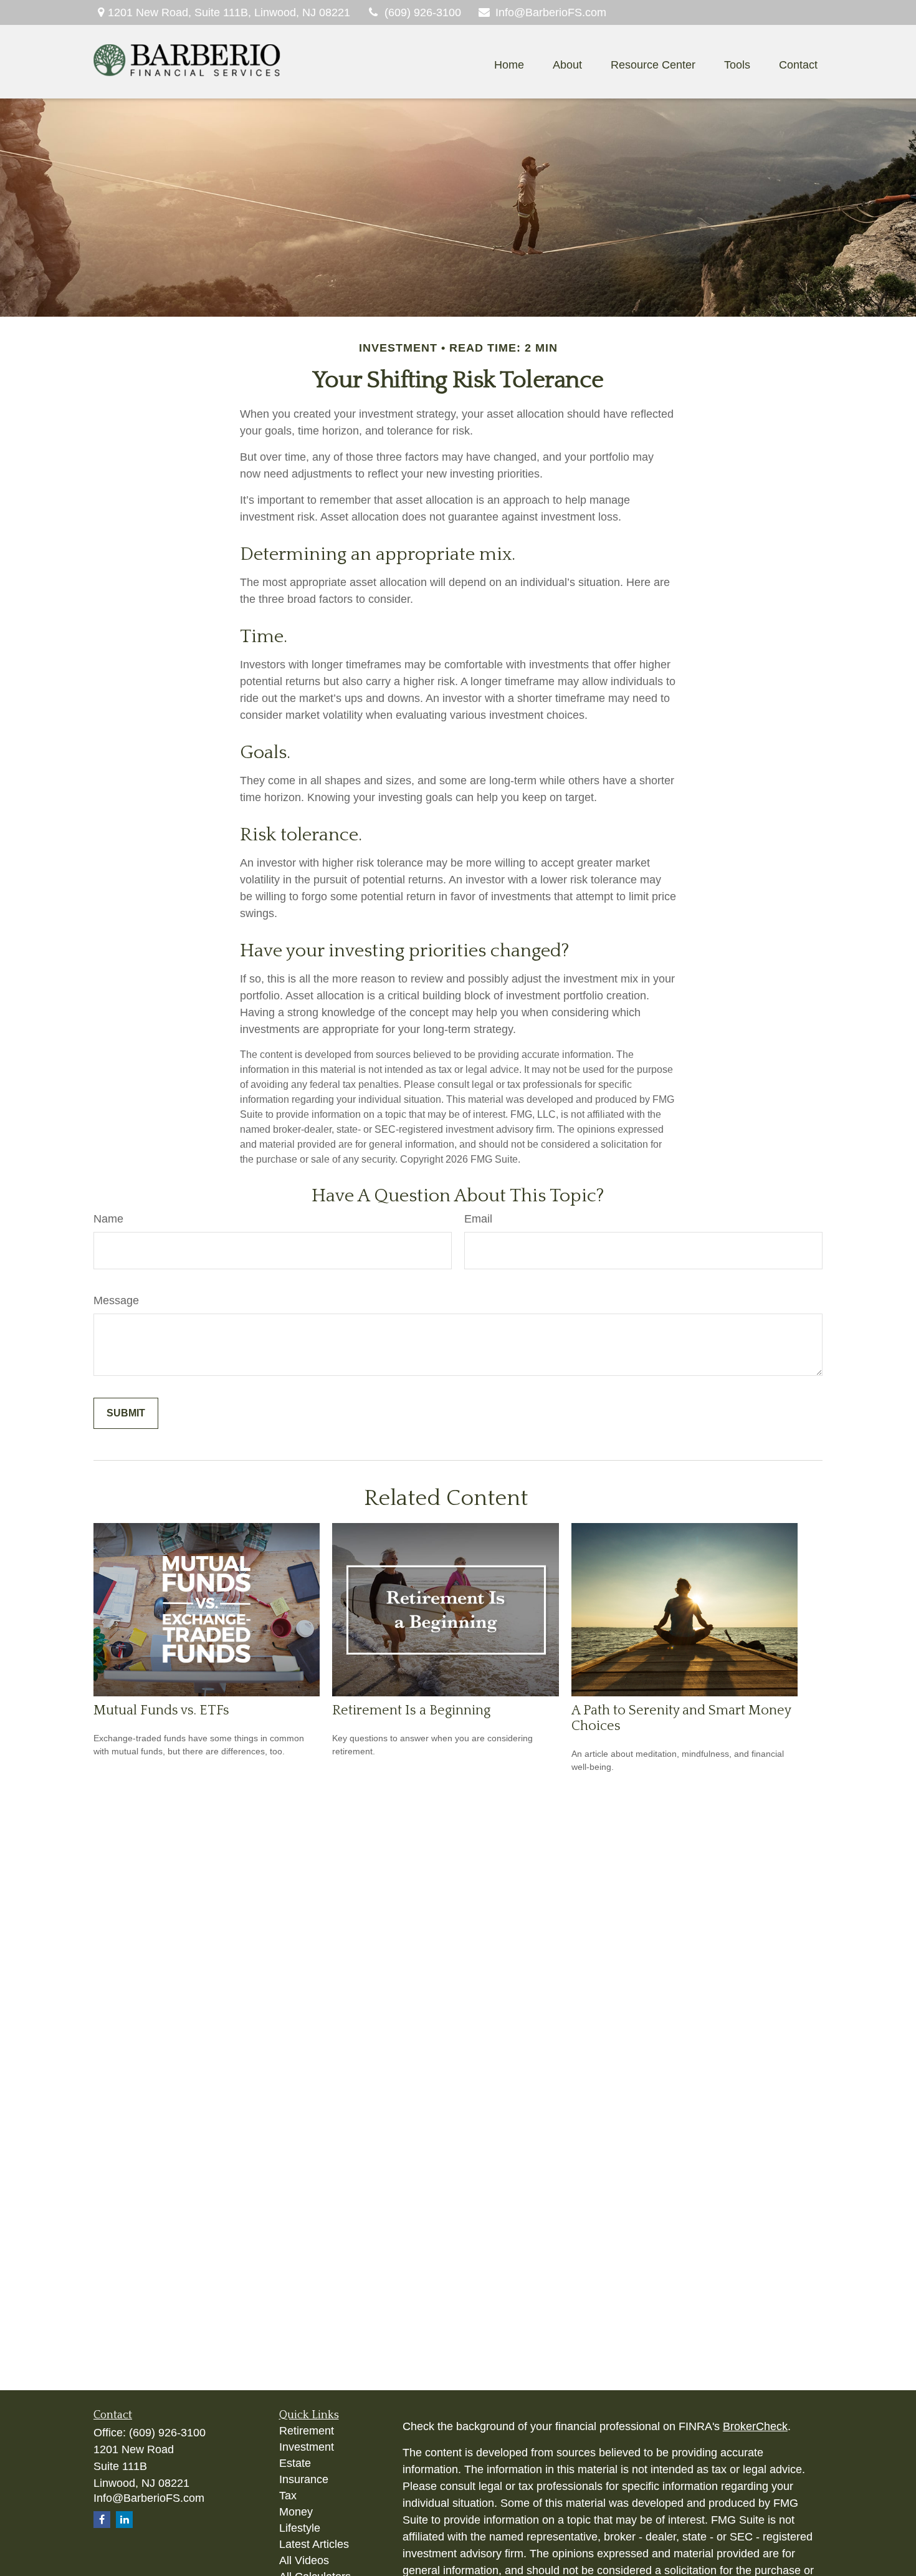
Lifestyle (300, 2528)
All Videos (304, 2560)
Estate (295, 2463)
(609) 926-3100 (423, 12)
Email (478, 1219)
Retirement (307, 2431)
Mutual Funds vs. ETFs (161, 1710)
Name (108, 1219)
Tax (288, 2496)
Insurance (304, 2479)
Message (116, 1300)
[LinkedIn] (124, 2520)
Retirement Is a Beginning (411, 1710)
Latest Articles (314, 2544)
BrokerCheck (755, 2426)
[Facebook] (102, 2520)
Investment (307, 2447)
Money (296, 2512)
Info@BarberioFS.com (551, 12)
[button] (509, 65)
